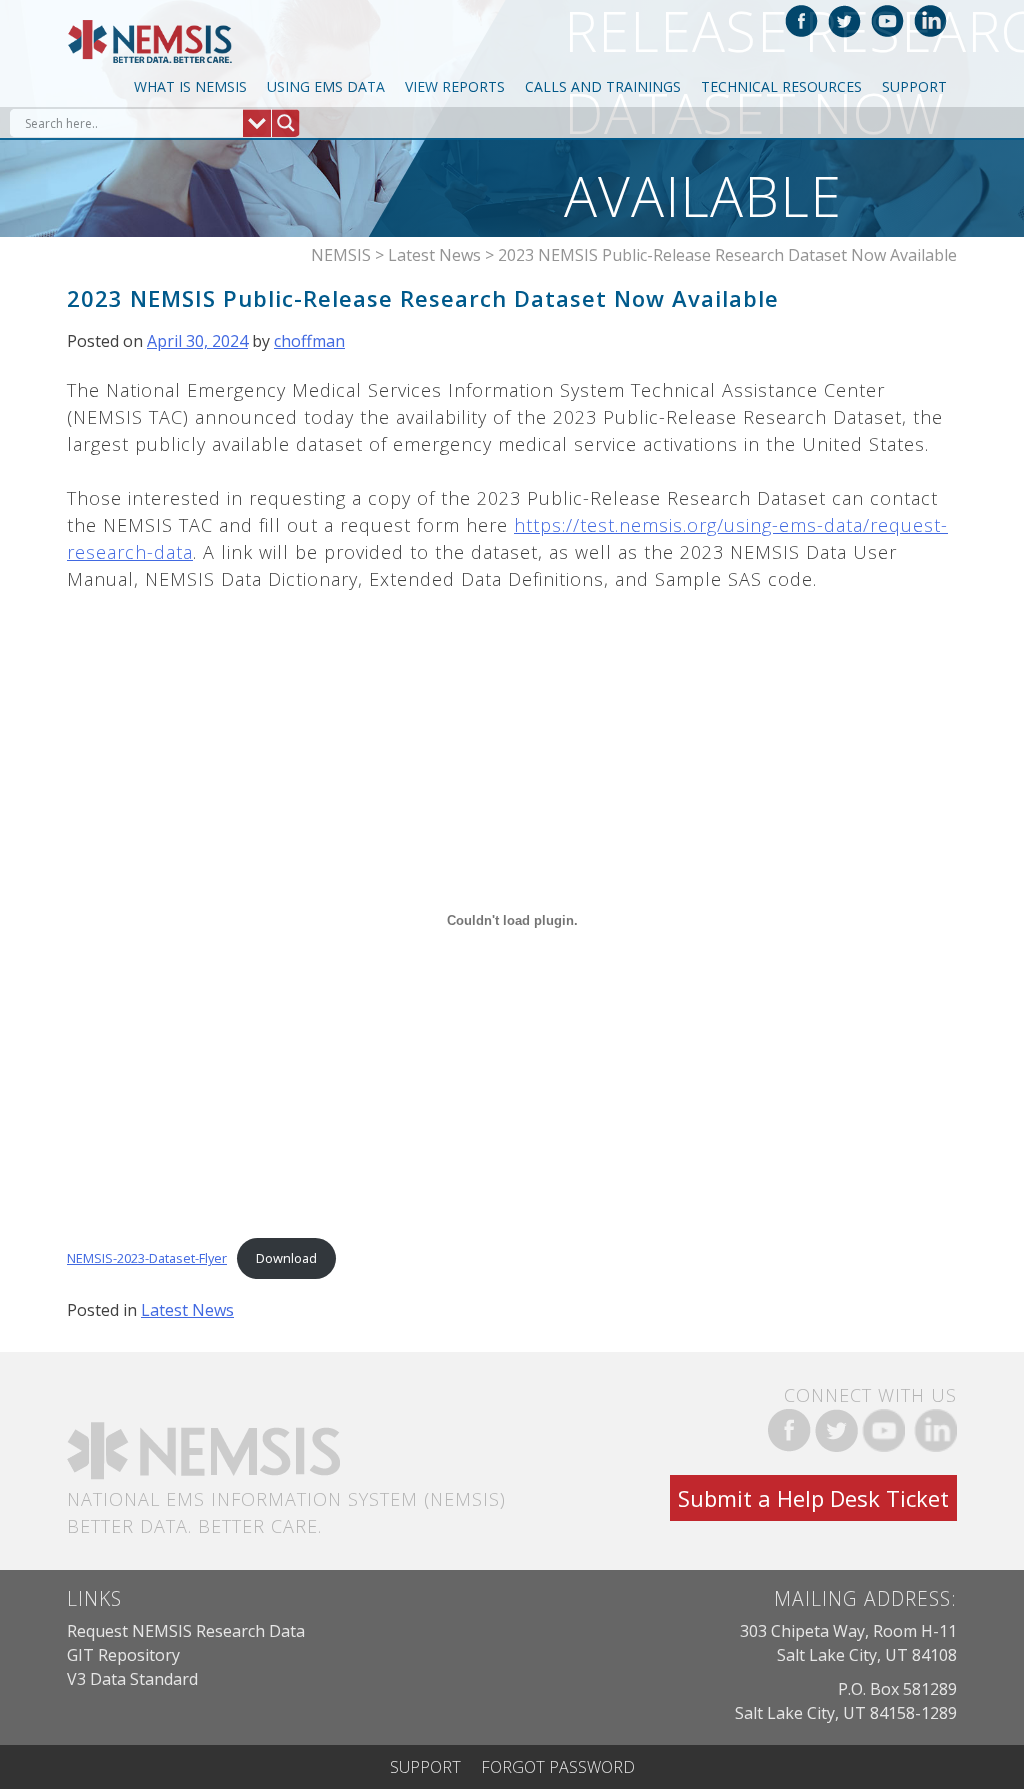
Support (914, 86)
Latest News (187, 1310)
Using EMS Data (326, 86)
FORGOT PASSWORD (558, 1767)
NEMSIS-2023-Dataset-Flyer (147, 1258)
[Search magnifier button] (285, 123)
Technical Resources (781, 86)
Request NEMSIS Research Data (186, 1631)
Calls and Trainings (603, 86)
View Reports (455, 86)
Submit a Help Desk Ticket (813, 1498)
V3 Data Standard (132, 1679)
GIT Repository (123, 1655)
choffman (309, 341)
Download (286, 1258)
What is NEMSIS (190, 86)
